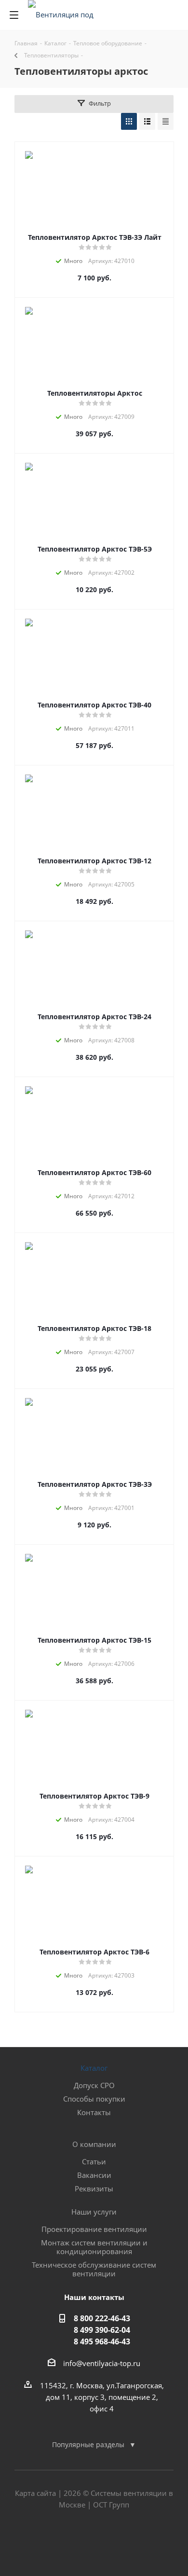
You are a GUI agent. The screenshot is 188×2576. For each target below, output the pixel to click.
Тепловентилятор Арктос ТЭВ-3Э (95, 1484)
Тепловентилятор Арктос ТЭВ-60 (94, 1172)
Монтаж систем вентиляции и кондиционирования (94, 2247)
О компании (94, 2144)
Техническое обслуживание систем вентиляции (94, 2269)
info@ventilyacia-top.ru (102, 2363)
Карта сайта (35, 2493)
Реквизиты (94, 2188)
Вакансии (94, 2175)
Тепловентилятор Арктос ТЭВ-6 (94, 1952)
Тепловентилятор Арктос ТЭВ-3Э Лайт (95, 237)
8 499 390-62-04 (102, 2330)
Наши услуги (94, 2212)
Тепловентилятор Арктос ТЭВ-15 (94, 1640)
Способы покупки (94, 2099)
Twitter (94, 2542)
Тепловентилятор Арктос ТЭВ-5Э (95, 549)
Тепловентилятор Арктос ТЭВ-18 (94, 1328)
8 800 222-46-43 (102, 2318)
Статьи (94, 2161)
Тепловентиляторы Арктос (95, 393)
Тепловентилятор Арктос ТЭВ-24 (94, 1017)
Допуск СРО (94, 2085)
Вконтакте (70, 2542)
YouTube (118, 2542)
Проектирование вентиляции (94, 2229)
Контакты (94, 2112)
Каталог (94, 2068)
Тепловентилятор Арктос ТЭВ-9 (94, 1796)
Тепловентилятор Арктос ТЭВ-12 (94, 861)
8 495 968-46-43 (102, 2341)
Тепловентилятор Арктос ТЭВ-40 (94, 705)
